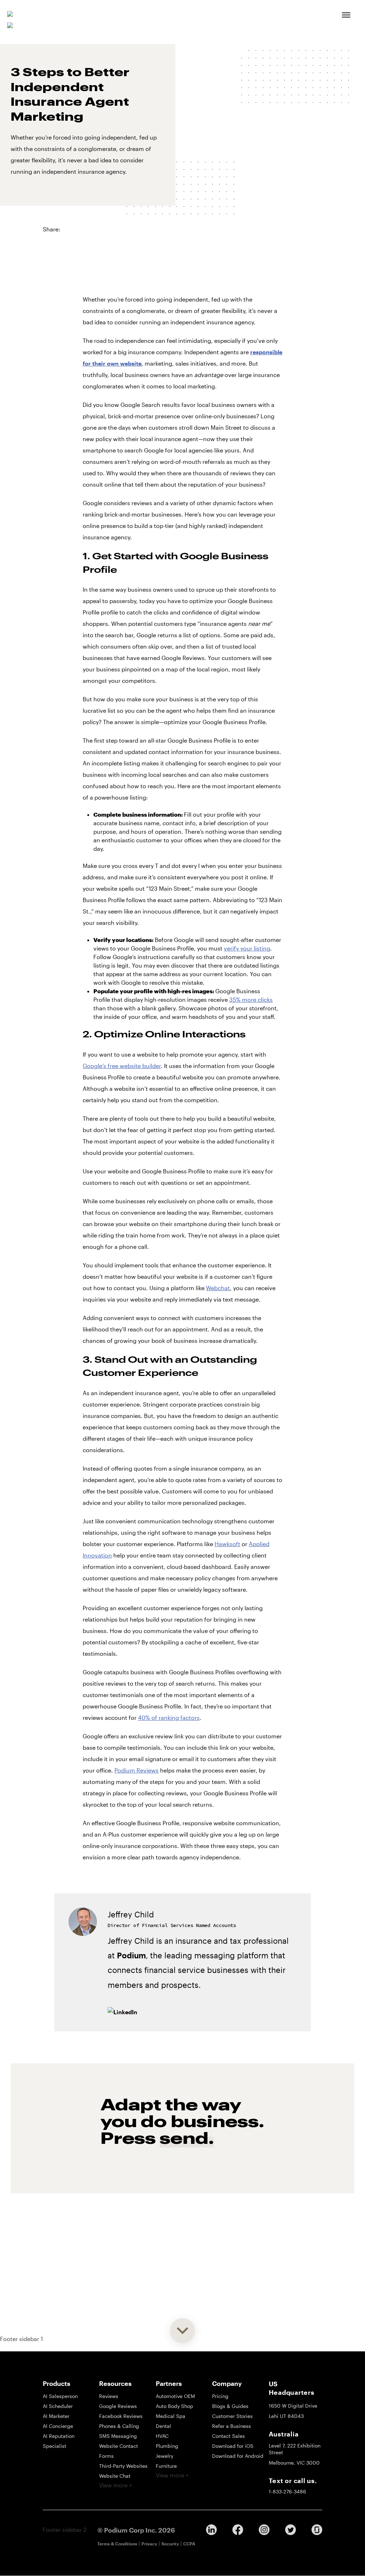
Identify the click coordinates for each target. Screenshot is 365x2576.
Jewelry (164, 2456)
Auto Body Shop (174, 2406)
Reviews (109, 2396)
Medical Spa (171, 2416)
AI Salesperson (60, 2396)
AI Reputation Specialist (59, 2441)
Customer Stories (232, 2416)
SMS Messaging (118, 2436)
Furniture (166, 2466)
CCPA (189, 2544)
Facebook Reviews (121, 2416)
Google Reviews (118, 2406)
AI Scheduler (58, 2406)
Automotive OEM (175, 2396)
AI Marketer (56, 2416)
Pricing (220, 2396)
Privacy (149, 2544)
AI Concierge (58, 2426)
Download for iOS (233, 2446)
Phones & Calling (119, 2426)
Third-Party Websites (123, 2466)
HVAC (162, 2436)
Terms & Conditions (117, 2544)
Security (170, 2544)
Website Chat (115, 2476)
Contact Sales (228, 2436)
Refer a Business (232, 2426)
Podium (131, 1955)
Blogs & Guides (230, 2406)
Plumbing (167, 2446)
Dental (163, 2426)
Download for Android (238, 2456)
